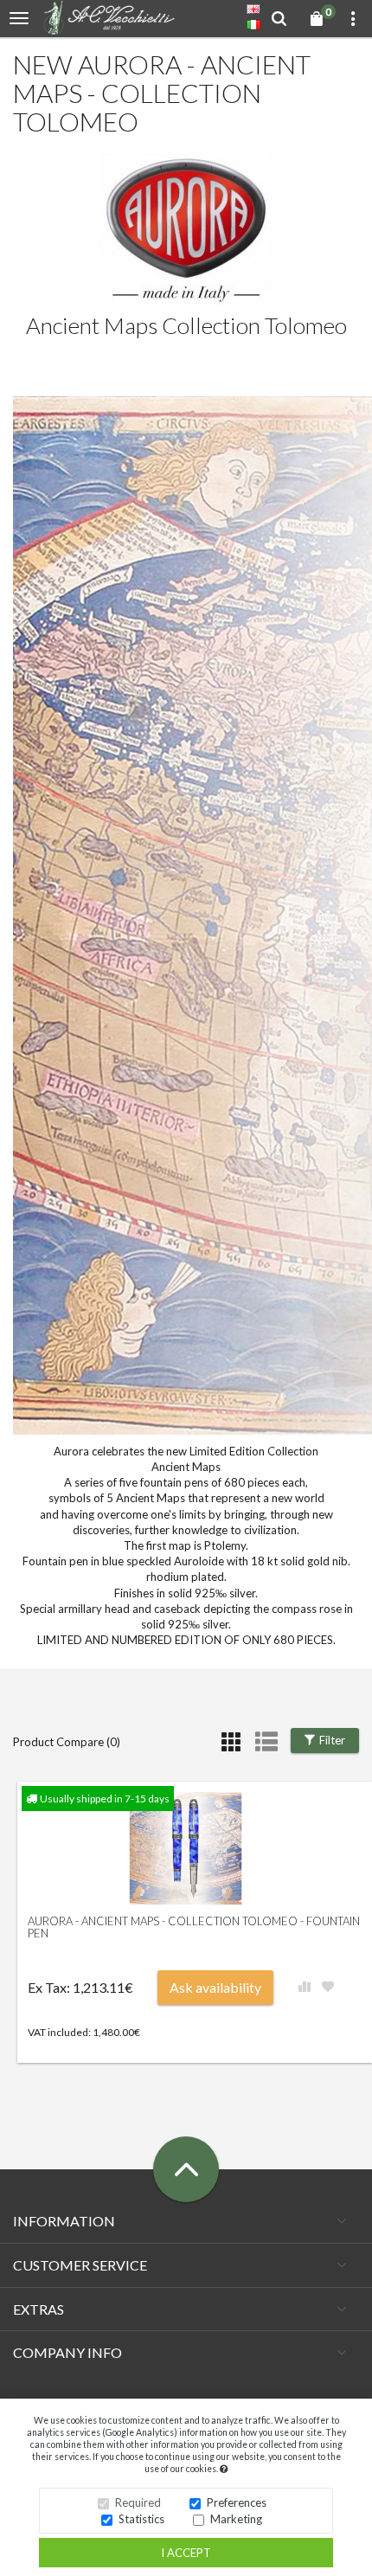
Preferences (237, 2502)
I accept (186, 2553)
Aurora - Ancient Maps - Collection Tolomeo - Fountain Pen (194, 1927)
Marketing (236, 2519)
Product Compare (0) (67, 1742)
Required (138, 2502)
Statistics (141, 2519)
